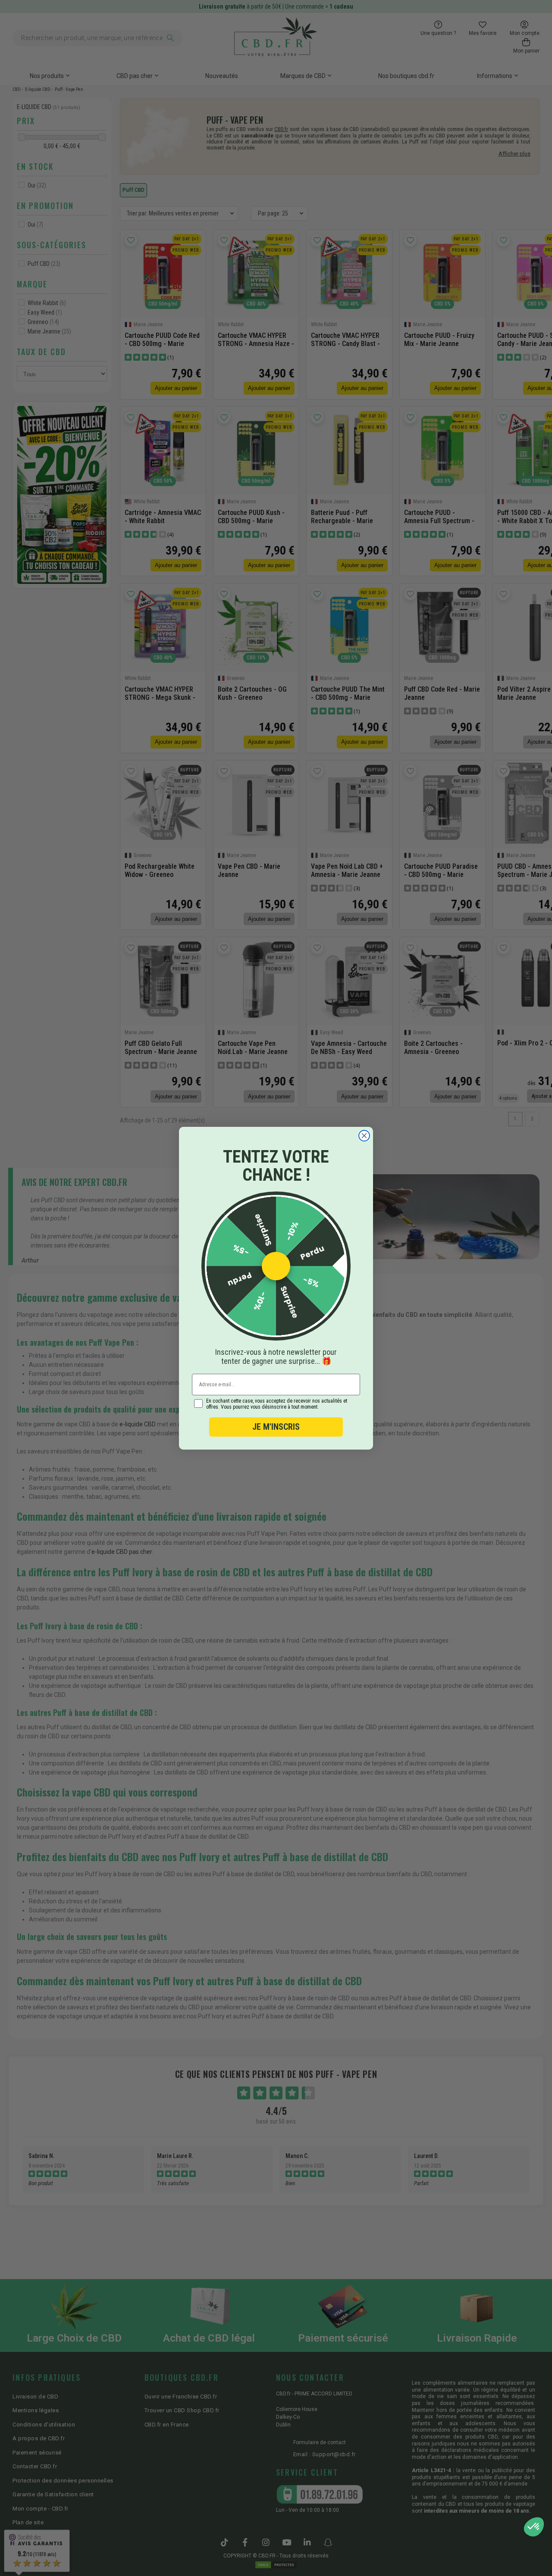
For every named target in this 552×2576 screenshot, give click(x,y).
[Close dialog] (364, 1136)
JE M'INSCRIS (276, 1427)
